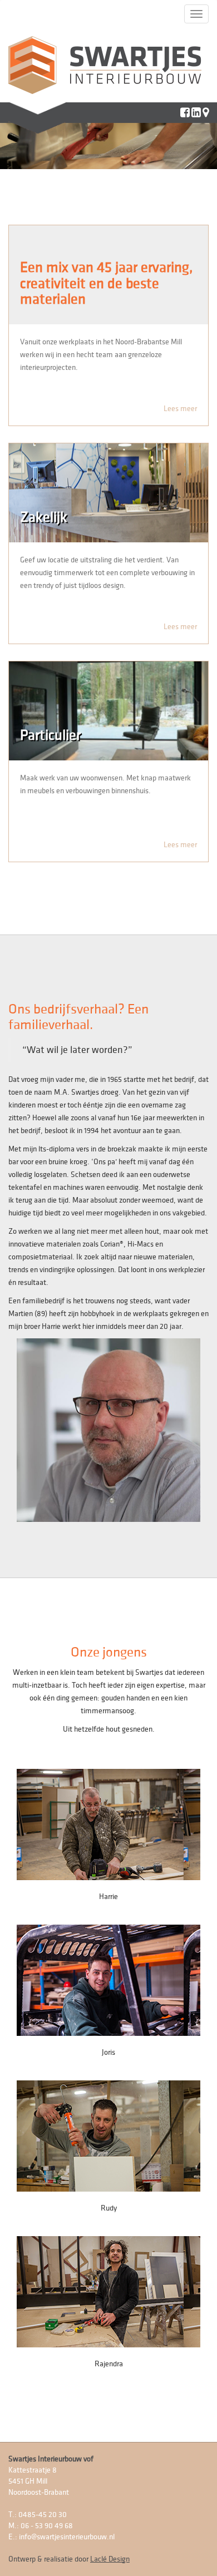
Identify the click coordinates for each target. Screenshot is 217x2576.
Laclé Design (110, 2559)
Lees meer (180, 409)
